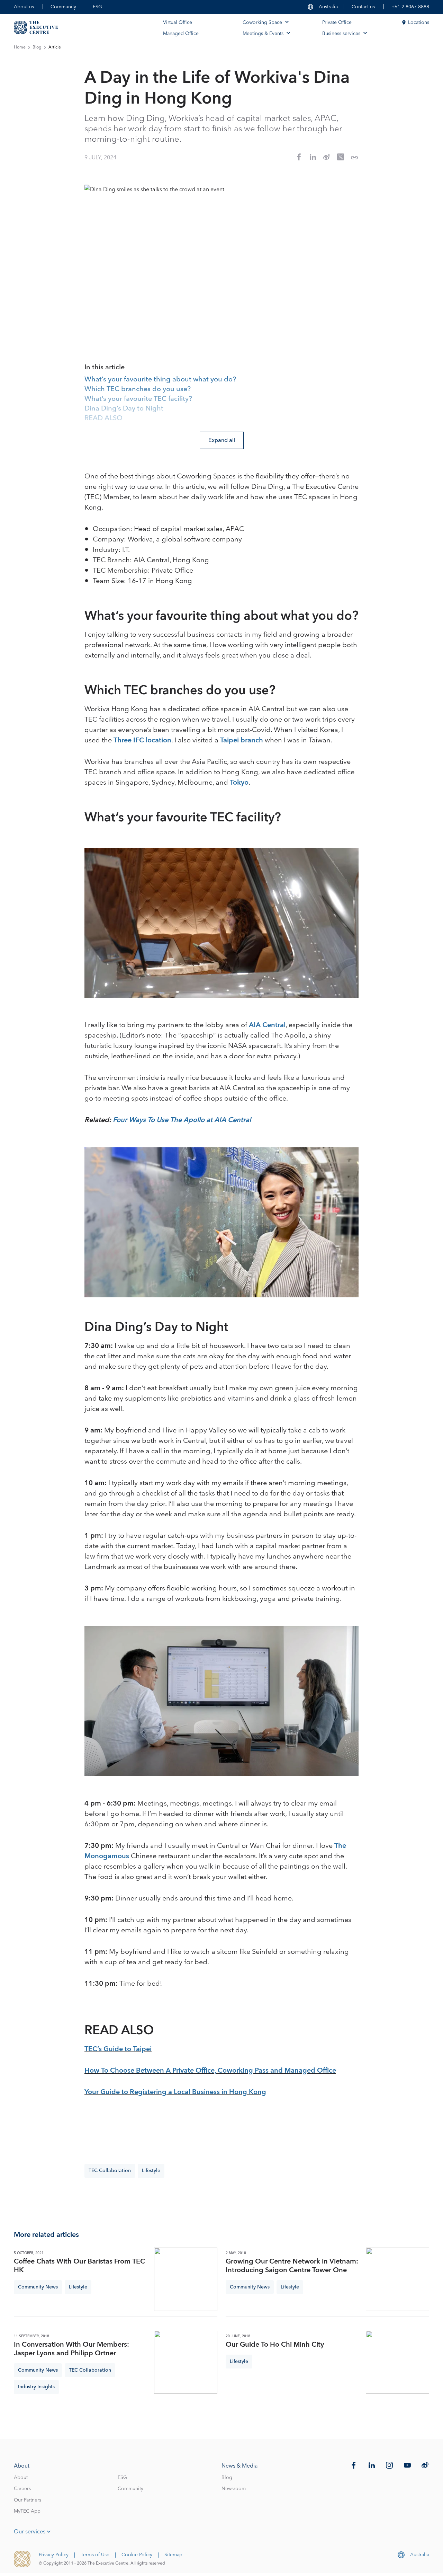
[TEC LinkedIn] (372, 2465)
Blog (37, 47)
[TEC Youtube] (407, 2465)
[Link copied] (354, 158)
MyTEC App (27, 2511)
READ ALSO (103, 418)
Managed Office (181, 34)
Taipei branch (242, 740)
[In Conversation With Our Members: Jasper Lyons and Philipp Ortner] (186, 2362)
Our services (30, 2532)
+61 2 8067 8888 (410, 7)
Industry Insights (36, 2387)
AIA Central (267, 1025)
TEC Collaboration (110, 2171)
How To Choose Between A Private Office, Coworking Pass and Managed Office (210, 2071)
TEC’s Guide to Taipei (118, 2049)
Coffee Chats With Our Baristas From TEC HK (79, 2266)
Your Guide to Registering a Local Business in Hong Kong (175, 2092)
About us (24, 7)
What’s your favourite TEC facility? (138, 399)
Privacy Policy (54, 2555)
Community (63, 7)
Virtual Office (178, 23)
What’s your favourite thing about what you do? (160, 380)
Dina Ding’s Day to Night (124, 409)
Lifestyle (151, 2171)
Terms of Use (95, 2555)
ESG (97, 7)
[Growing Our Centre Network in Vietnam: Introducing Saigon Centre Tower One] (397, 2279)
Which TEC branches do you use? (138, 389)
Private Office (337, 23)
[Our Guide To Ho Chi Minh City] (397, 2362)
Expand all (222, 440)
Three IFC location (142, 740)
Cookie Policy (137, 2555)
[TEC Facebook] (354, 2465)
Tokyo (239, 783)
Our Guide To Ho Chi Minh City (275, 2345)
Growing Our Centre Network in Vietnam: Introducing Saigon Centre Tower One (292, 2266)
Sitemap (173, 2555)
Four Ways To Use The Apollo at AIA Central (182, 1120)
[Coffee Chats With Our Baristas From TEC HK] (186, 2279)
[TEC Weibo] (425, 2465)
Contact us (363, 7)
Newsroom (234, 2489)
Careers (22, 2489)
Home (20, 47)
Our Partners (28, 2500)
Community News (38, 2287)
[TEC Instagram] (389, 2465)
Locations (419, 23)
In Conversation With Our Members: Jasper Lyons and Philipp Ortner (71, 2349)
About (21, 2478)
